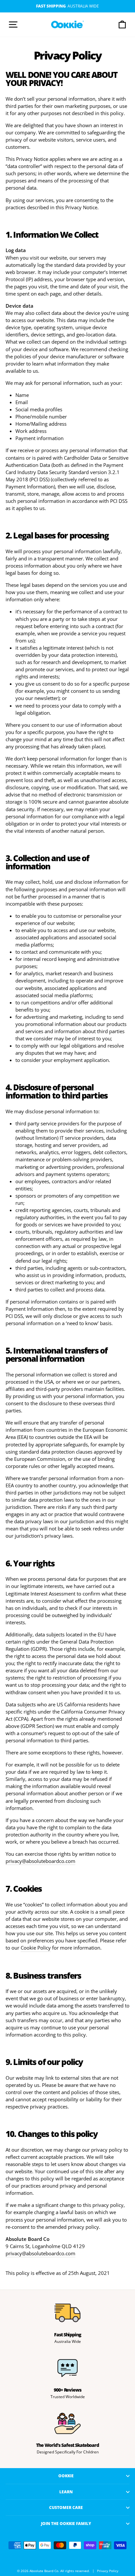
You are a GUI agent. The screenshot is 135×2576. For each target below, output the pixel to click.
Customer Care (66, 2507)
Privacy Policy (108, 2571)
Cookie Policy (36, 1948)
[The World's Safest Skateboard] (67, 2423)
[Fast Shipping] (67, 2313)
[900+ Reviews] (67, 2368)
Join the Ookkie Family (66, 2523)
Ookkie (66, 2476)
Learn (66, 2492)
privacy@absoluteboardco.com (40, 1861)
